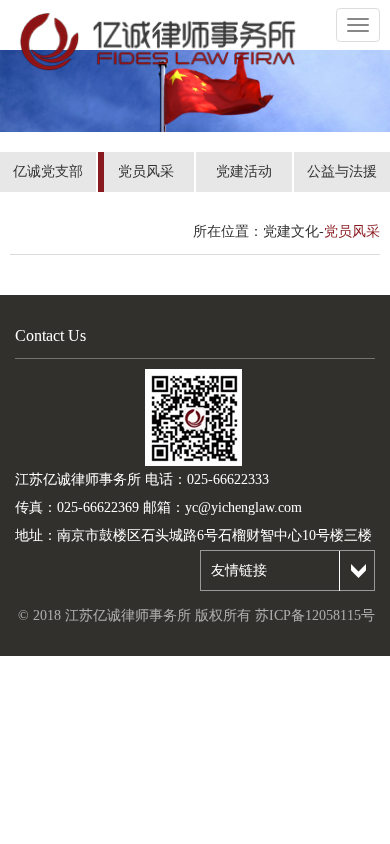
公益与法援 (342, 171)
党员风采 (146, 171)
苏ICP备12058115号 (315, 615)
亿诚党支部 (48, 171)
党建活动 (244, 171)
